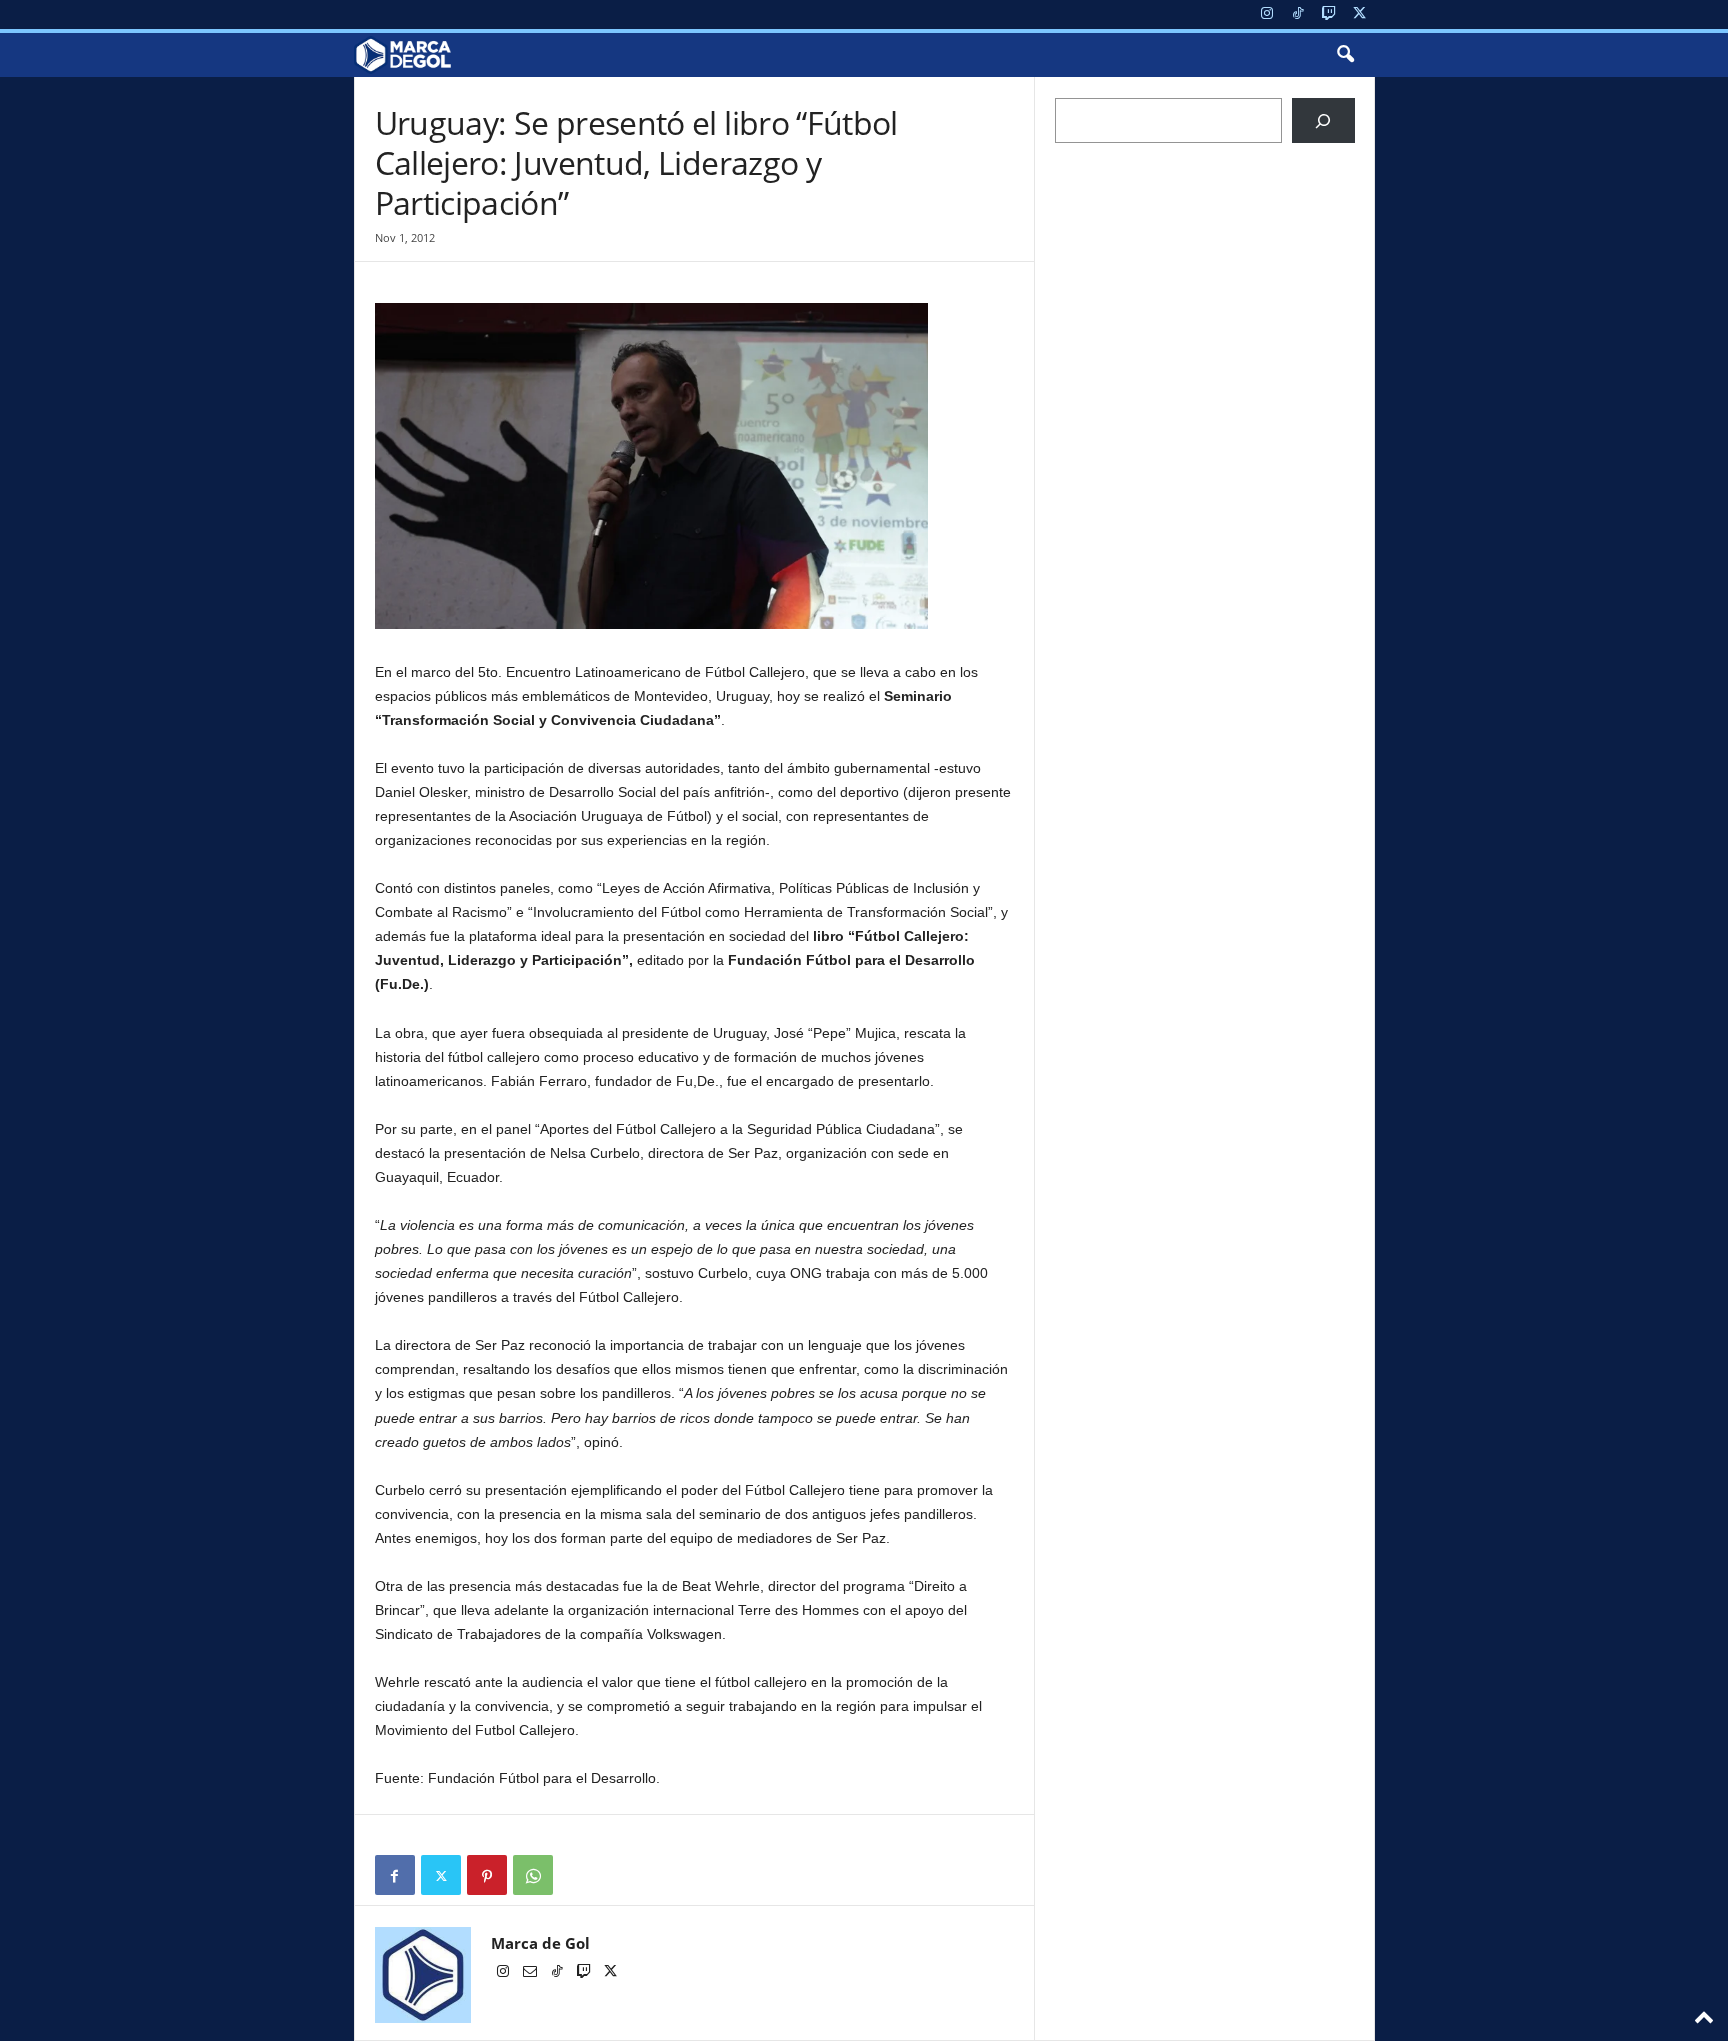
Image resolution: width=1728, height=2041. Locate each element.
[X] (1360, 14)
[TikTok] (1298, 14)
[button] (1345, 55)
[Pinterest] (487, 1875)
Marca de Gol (540, 1943)
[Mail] (531, 1973)
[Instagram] (1267, 14)
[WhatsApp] (533, 1875)
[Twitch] (1329, 14)
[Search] (1323, 120)
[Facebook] (395, 1875)
